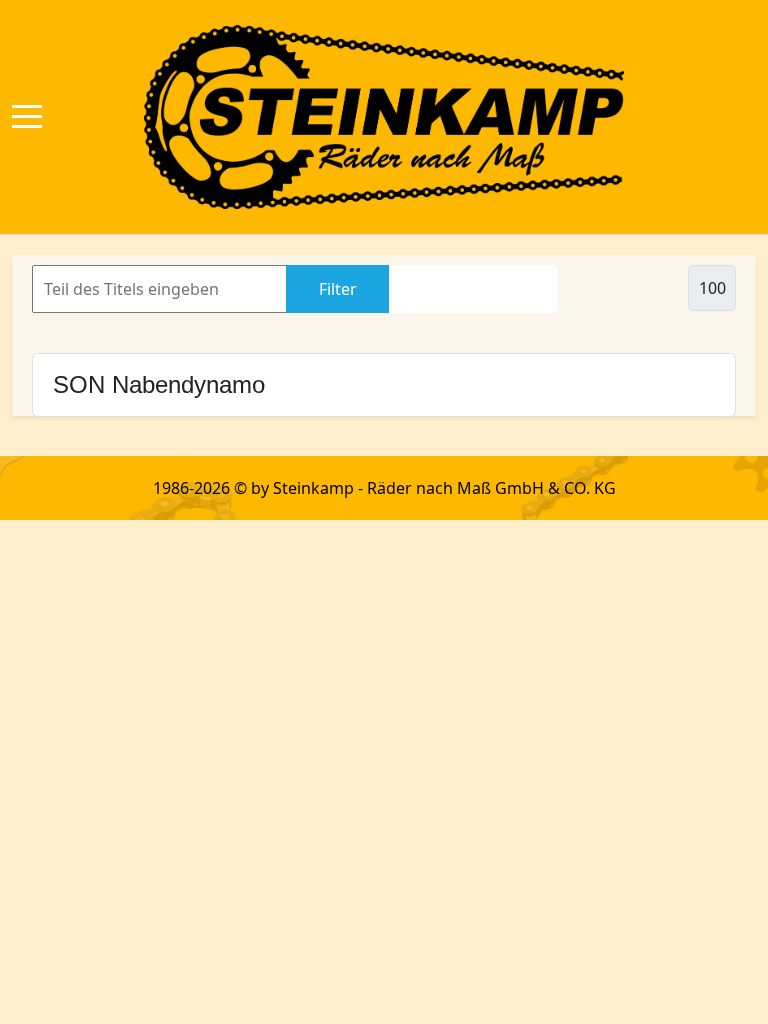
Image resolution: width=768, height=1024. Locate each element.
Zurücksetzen (473, 289)
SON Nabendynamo (159, 384)
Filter (338, 289)
